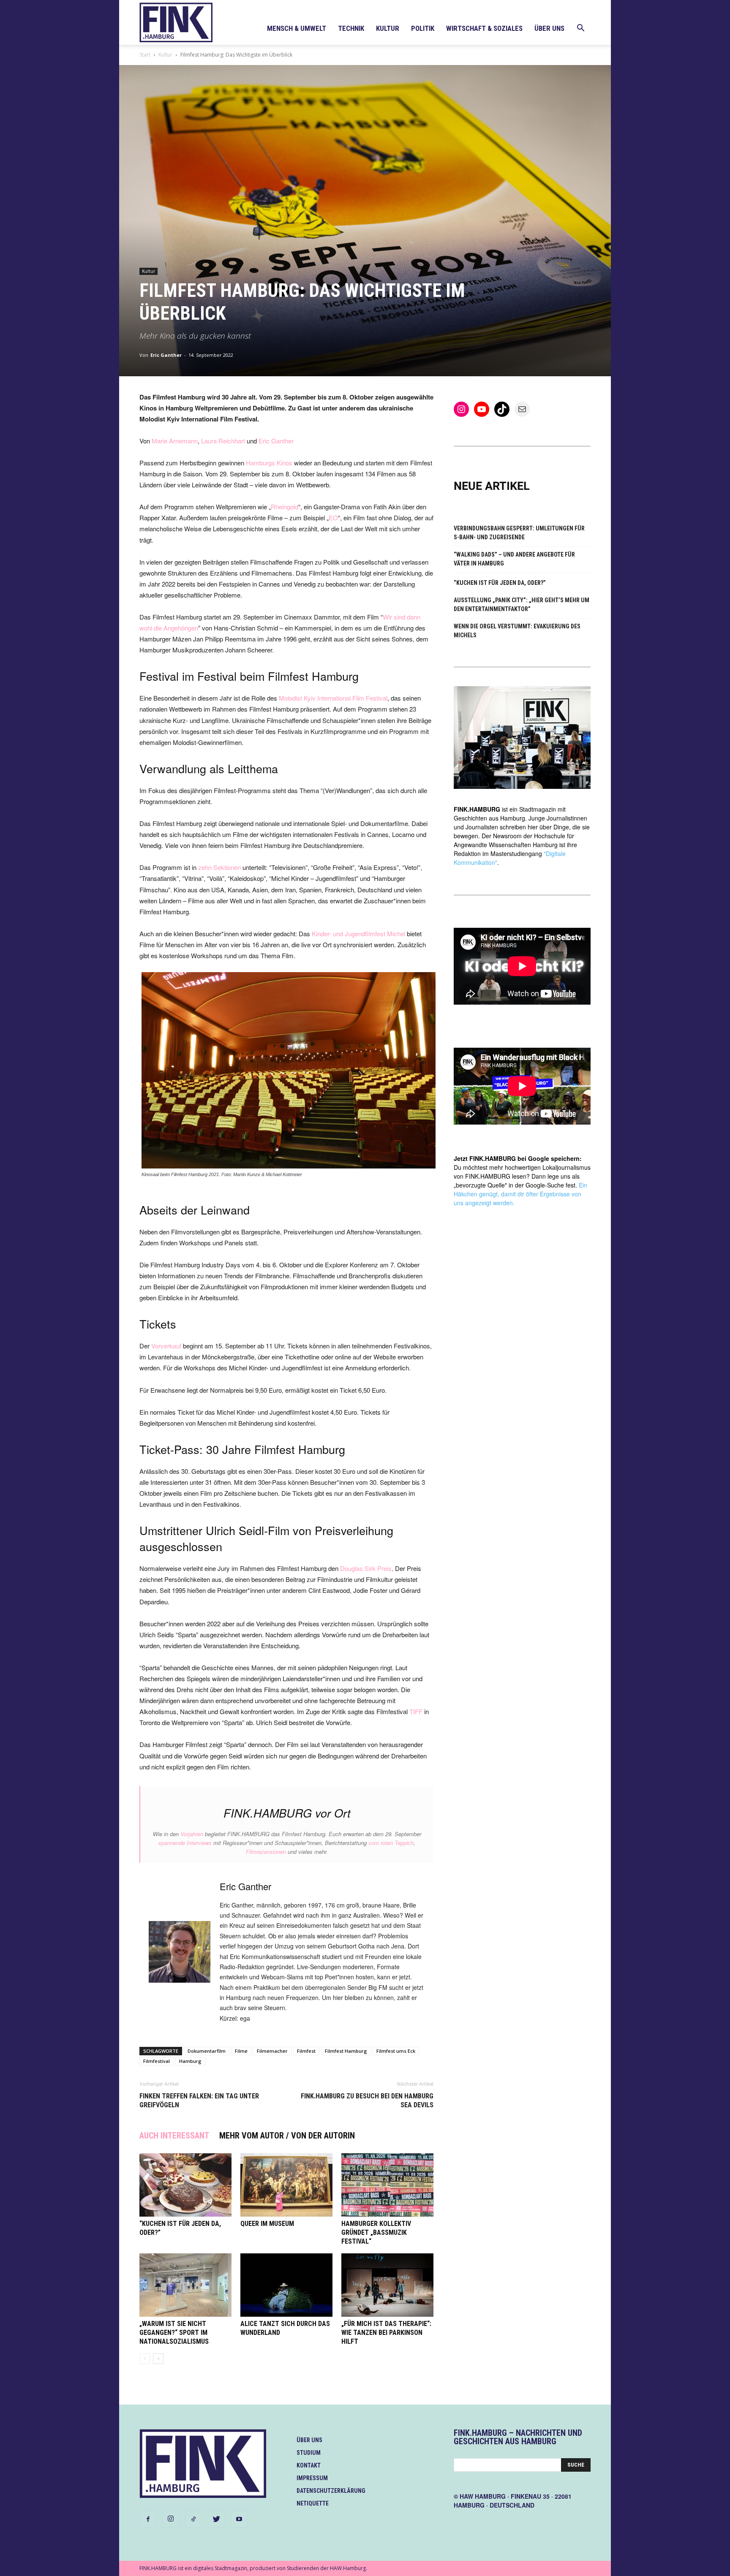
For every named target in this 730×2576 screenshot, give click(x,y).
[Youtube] (239, 2519)
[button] (580, 29)
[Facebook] (148, 2519)
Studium (309, 2453)
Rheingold (285, 507)
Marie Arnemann (175, 441)
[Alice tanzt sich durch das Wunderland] (286, 2285)
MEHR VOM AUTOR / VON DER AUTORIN (287, 2136)
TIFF (416, 1711)
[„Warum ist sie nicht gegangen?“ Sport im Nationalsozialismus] (185, 2285)
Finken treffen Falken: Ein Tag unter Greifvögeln (199, 2100)
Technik (351, 28)
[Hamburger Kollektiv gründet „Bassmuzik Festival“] (387, 2185)
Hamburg (190, 2061)
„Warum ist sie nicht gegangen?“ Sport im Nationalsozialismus (174, 2333)
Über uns (549, 28)
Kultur (388, 28)
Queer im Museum (267, 2224)
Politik (423, 28)
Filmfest (306, 2051)
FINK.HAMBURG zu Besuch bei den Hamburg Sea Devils (367, 2100)
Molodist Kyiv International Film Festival (333, 698)
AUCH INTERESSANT (174, 2136)
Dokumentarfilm (207, 2051)
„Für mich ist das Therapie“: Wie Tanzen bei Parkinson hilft (386, 2333)
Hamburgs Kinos (269, 463)
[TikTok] (193, 2519)
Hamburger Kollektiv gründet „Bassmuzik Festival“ (376, 2232)
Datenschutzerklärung (331, 2491)
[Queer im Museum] (286, 2185)
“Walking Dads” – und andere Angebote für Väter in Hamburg (514, 559)
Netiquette (313, 2503)
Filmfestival (157, 2061)
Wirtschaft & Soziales (484, 28)
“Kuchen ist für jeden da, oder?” (500, 583)
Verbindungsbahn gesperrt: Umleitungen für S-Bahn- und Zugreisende (519, 533)
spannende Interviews (185, 1843)
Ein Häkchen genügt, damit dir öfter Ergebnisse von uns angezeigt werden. (520, 1194)
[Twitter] (216, 2519)
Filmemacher (272, 2051)
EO (333, 518)
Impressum (312, 2478)
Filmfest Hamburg (346, 2051)
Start (145, 55)
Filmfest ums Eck (396, 2051)
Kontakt (309, 2465)
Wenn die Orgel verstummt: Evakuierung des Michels (517, 631)
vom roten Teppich (391, 1843)
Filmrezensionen (266, 1852)
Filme (241, 2051)
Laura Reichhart (223, 441)
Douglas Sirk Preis (366, 1568)
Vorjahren (192, 1834)
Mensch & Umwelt (297, 28)
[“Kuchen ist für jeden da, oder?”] (185, 2185)
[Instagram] (171, 2519)
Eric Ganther (166, 355)
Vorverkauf (167, 1346)
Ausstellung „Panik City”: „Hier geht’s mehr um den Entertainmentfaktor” (522, 605)
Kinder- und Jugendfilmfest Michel (358, 933)
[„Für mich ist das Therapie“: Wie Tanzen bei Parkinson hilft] (387, 2285)
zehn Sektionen (219, 867)
